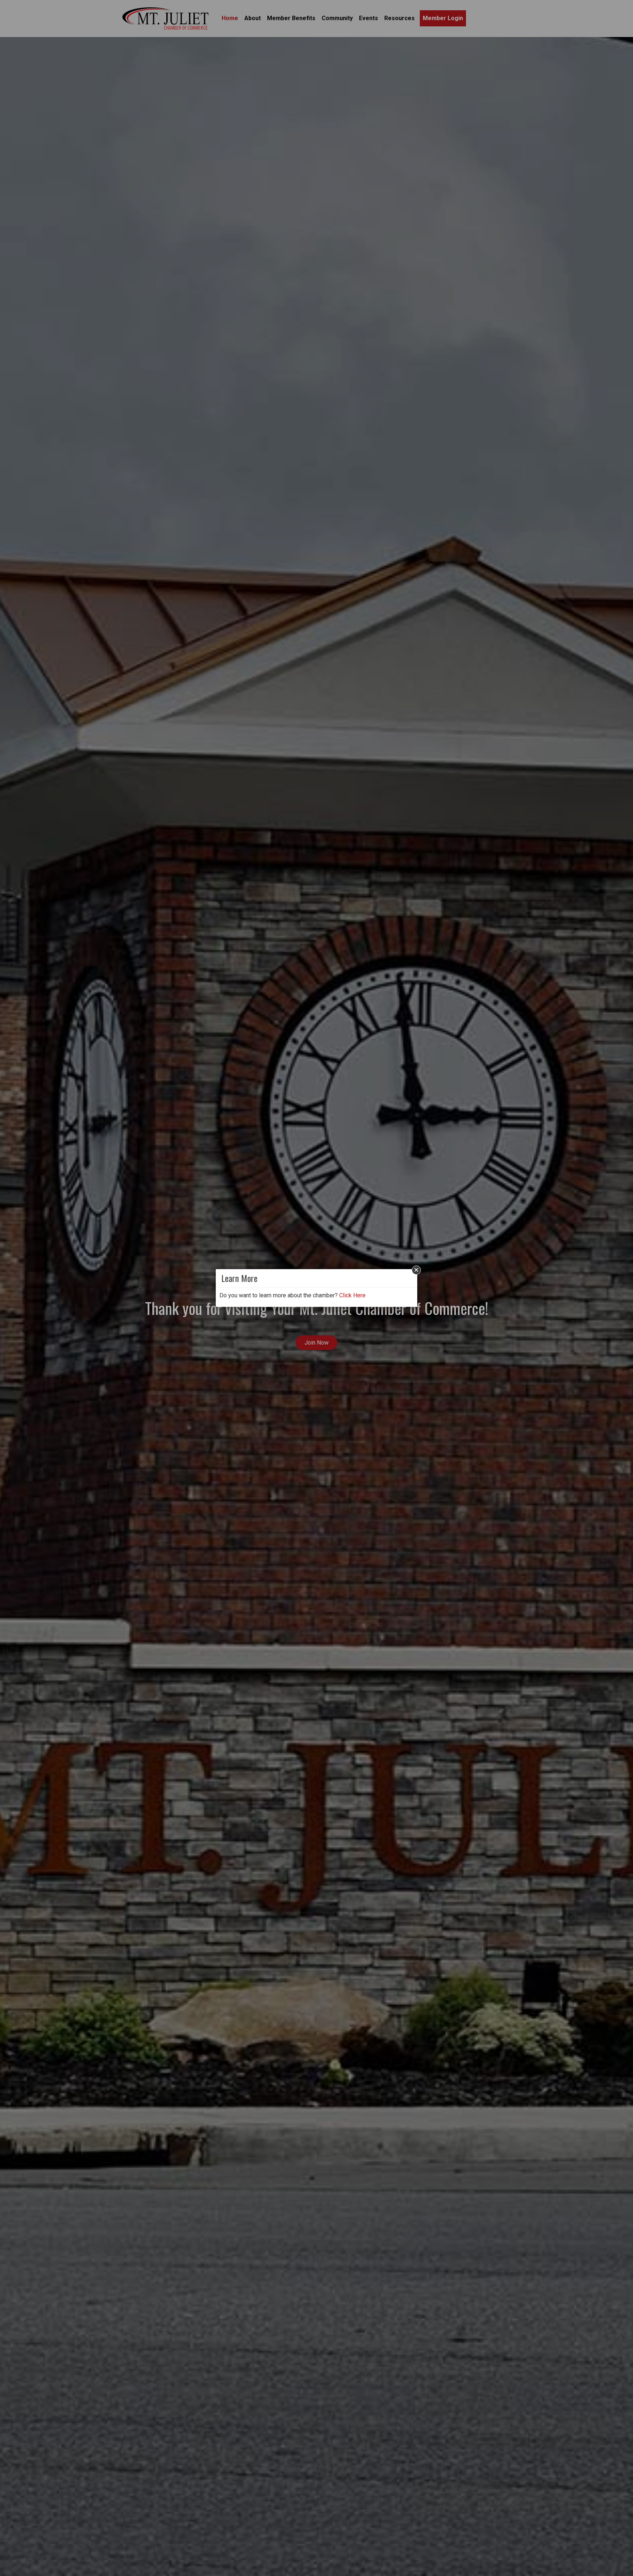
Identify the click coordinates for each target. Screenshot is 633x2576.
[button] (416, 1270)
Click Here (352, 1295)
